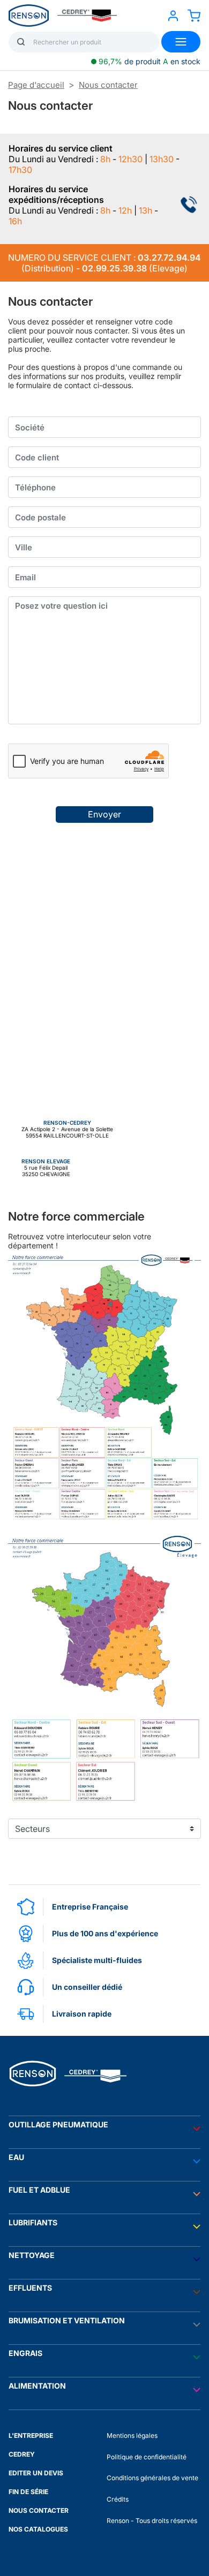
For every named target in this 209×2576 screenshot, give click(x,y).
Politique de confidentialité (147, 2457)
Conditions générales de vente (152, 2478)
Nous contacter (108, 85)
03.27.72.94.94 (169, 257)
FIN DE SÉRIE (28, 2492)
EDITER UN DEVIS (36, 2473)
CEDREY (22, 2454)
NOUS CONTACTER (39, 2510)
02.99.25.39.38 (114, 268)
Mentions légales (132, 2435)
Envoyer (104, 814)
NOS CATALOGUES (38, 2529)
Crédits (118, 2499)
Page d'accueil (36, 85)
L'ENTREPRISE (31, 2435)
